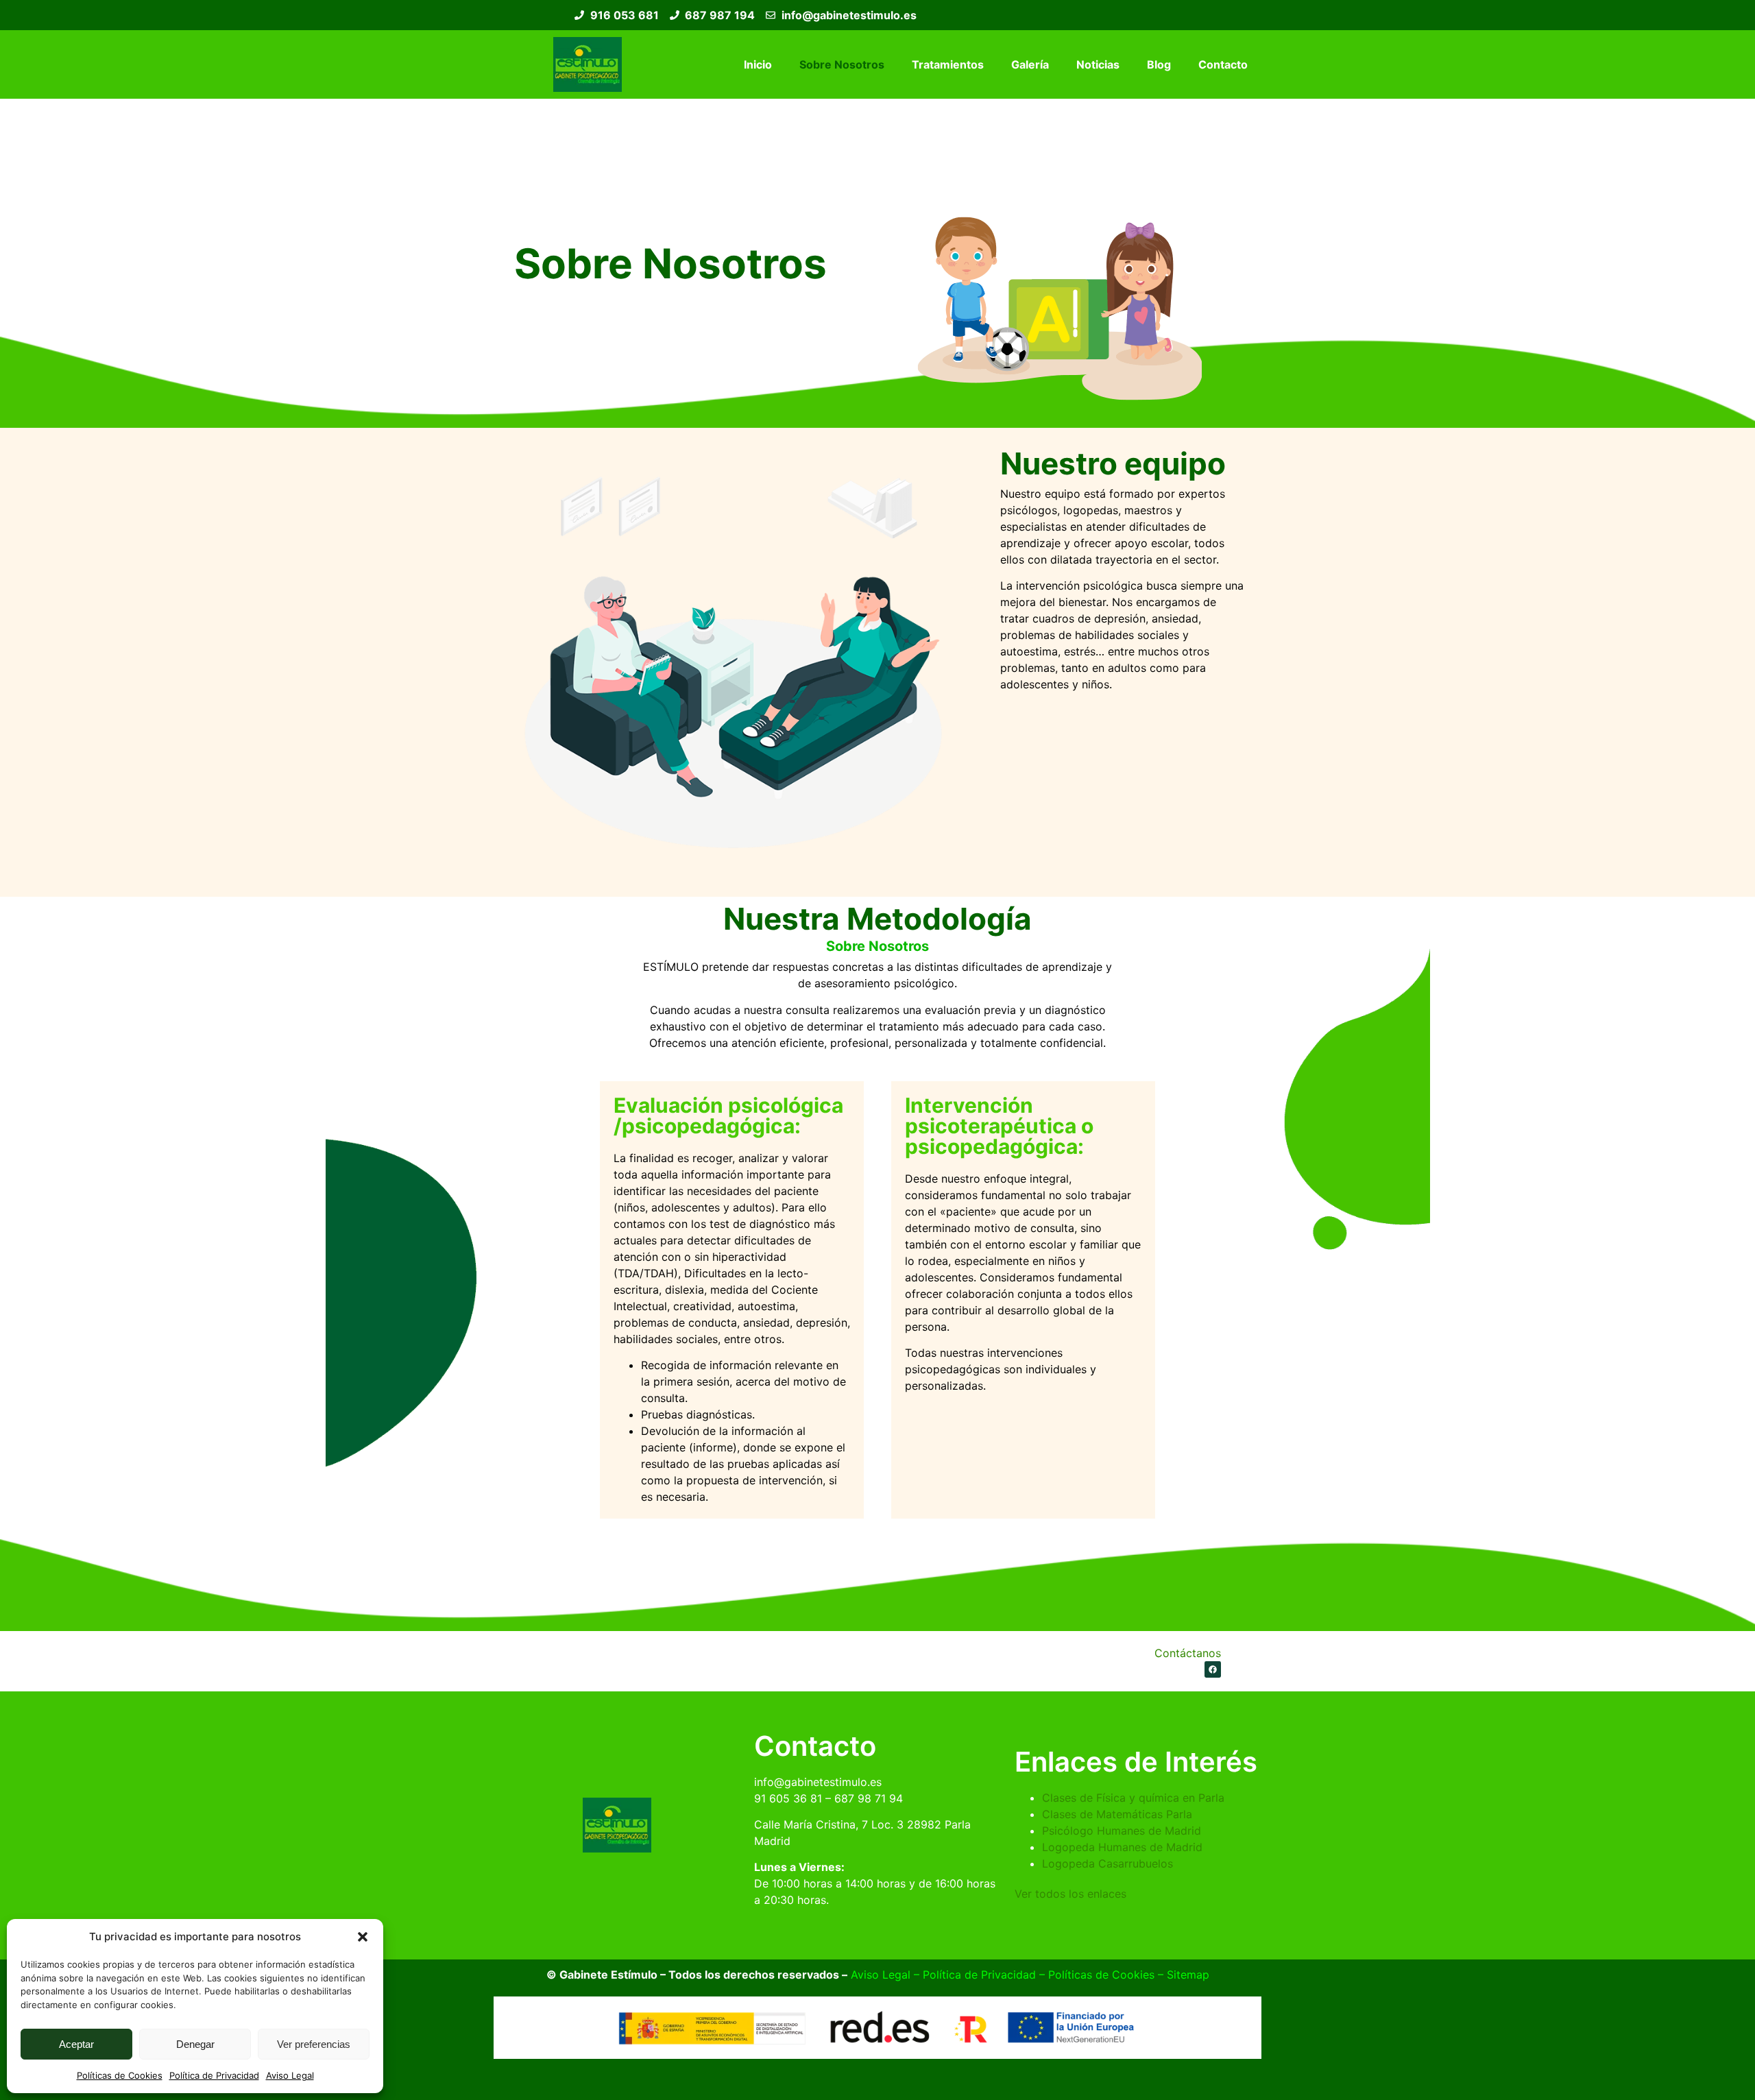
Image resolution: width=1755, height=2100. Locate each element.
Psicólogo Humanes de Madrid (1122, 1831)
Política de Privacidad (214, 2075)
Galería (1030, 64)
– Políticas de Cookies (1095, 1975)
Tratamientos (948, 64)
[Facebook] (1213, 1669)
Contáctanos (1188, 1653)
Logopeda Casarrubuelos (1108, 1863)
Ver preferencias (314, 2044)
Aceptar (76, 2044)
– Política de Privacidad (973, 1975)
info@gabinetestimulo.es (818, 1782)
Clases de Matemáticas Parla (1117, 1814)
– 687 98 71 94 (862, 1798)
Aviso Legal (290, 2075)
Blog (1159, 64)
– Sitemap (1182, 1975)
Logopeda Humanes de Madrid (1122, 1847)
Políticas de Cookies (120, 2075)
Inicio (758, 64)
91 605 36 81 (788, 1798)
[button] (363, 1937)
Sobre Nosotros (842, 64)
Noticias (1098, 64)
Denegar (195, 2044)
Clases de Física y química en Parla (1133, 1798)
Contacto (1223, 64)
